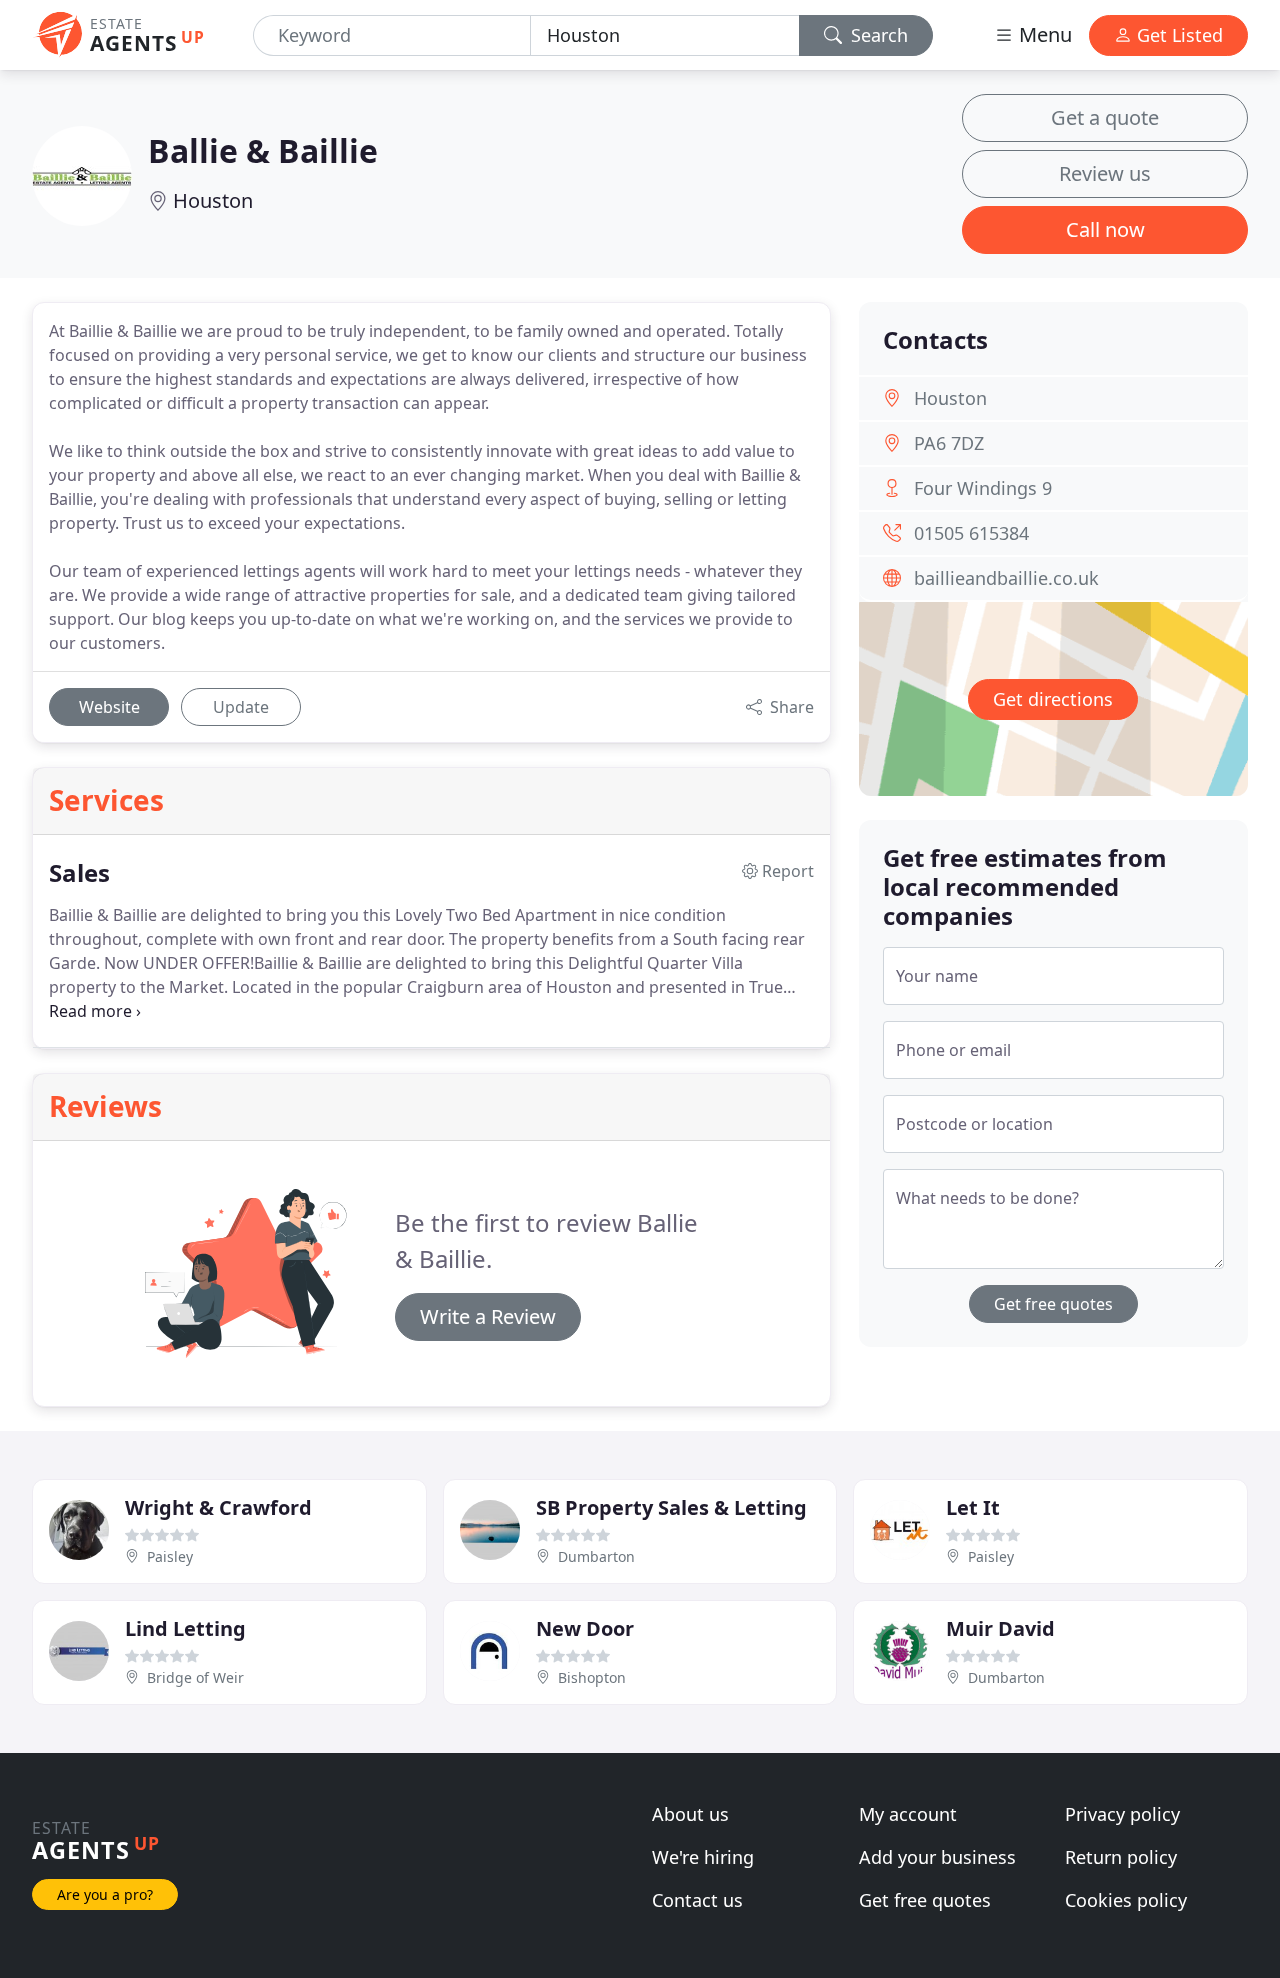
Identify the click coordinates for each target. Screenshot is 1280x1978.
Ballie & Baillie (263, 150)
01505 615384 (971, 533)
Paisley (170, 1556)
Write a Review (488, 1316)
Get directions (1053, 699)
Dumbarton (596, 1556)
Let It (973, 1507)
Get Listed (1177, 35)
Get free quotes (1053, 1304)
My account (908, 1814)
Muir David (1000, 1628)
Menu (1043, 34)
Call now (1105, 229)
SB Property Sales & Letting (671, 1507)
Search (877, 35)
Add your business (937, 1857)
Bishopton (592, 1677)
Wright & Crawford (218, 1507)
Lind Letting (185, 1628)
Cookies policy (1126, 1900)
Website (109, 707)
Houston (213, 200)
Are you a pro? (105, 1894)
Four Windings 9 (983, 488)
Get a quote (1105, 117)
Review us (1105, 173)
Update (241, 707)
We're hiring (703, 1857)
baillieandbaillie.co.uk (1006, 578)
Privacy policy (1122, 1814)
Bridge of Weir (195, 1677)
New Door (585, 1628)
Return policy (1121, 1857)
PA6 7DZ (949, 443)
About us (690, 1814)
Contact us (697, 1900)
